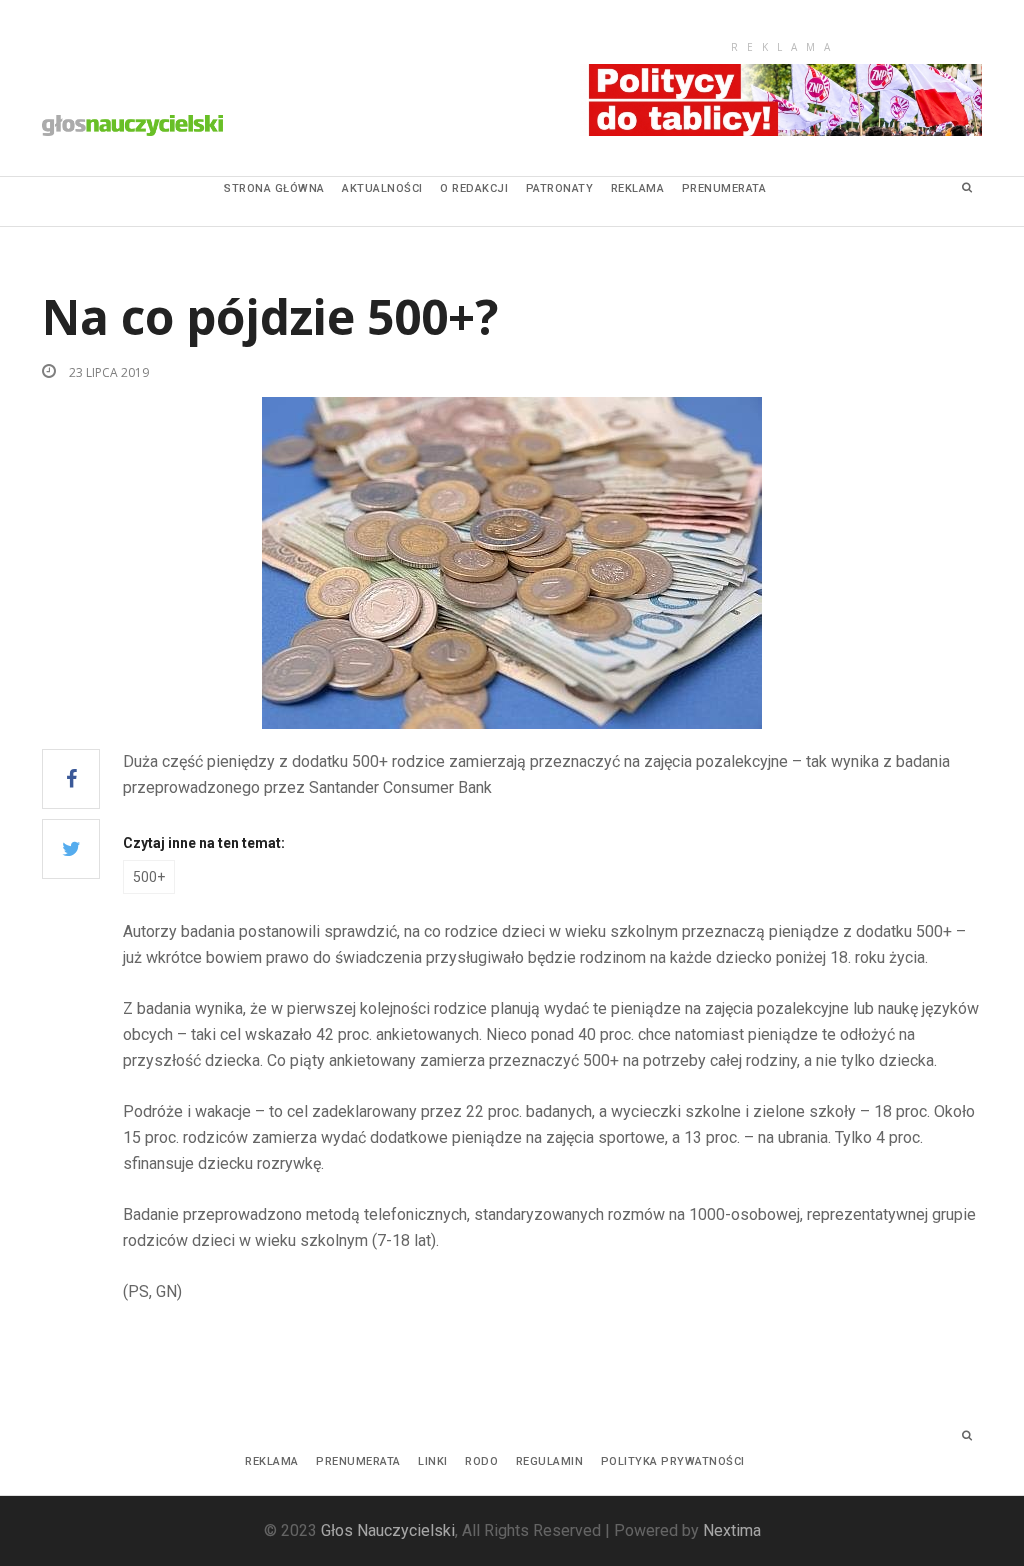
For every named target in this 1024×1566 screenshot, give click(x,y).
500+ (149, 877)
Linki (433, 1461)
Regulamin (550, 1461)
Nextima (732, 1530)
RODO (481, 1461)
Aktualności (382, 188)
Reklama (638, 188)
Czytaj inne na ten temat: (204, 843)
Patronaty (560, 188)
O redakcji (474, 188)
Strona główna (274, 188)
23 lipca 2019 (107, 372)
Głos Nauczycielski (388, 1530)
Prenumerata (724, 188)
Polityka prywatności (673, 1461)
